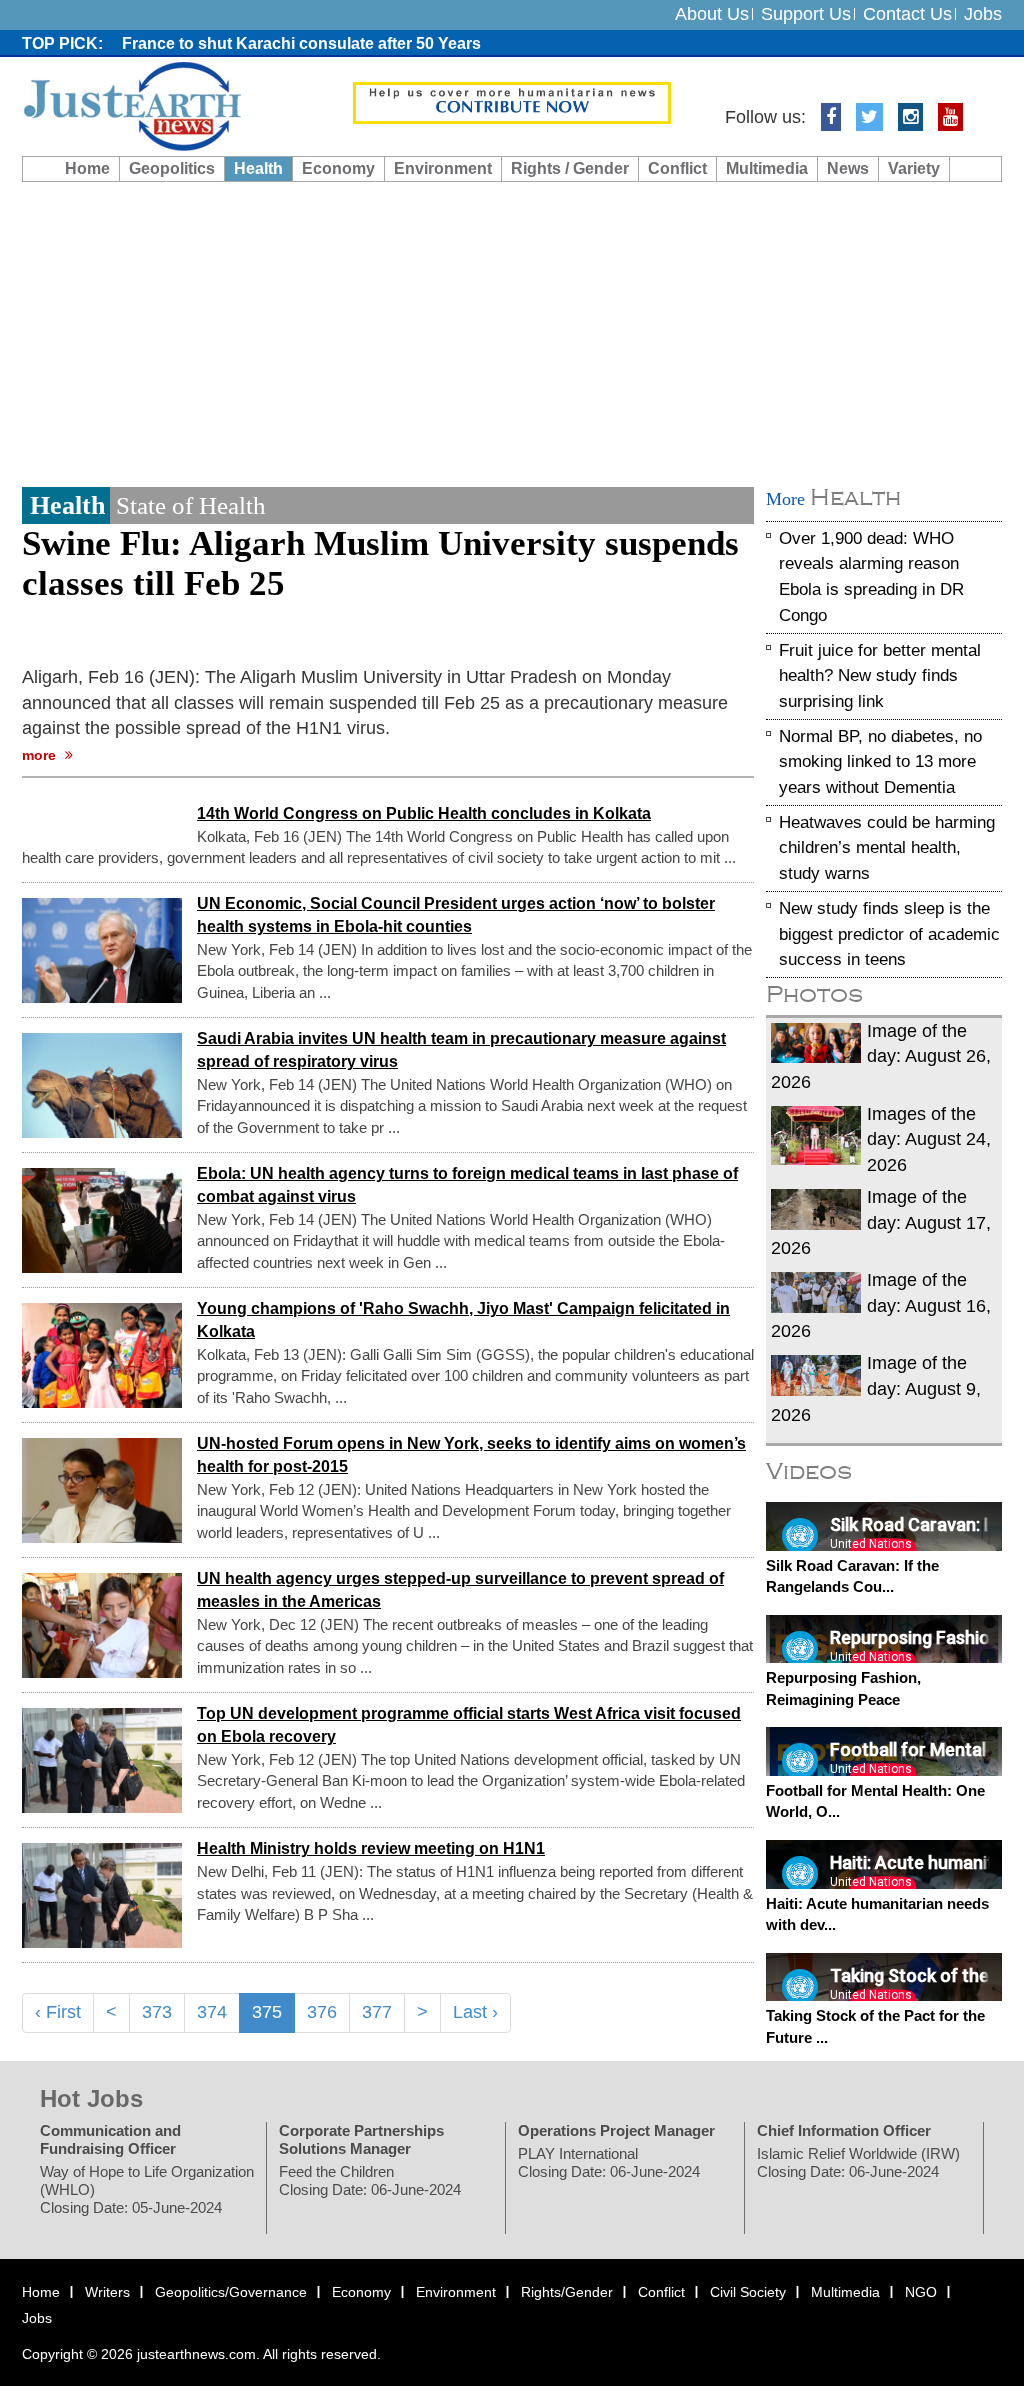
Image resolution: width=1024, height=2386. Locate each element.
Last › (475, 2012)
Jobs (983, 14)
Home (87, 168)
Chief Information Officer (844, 2130)
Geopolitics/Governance (231, 2292)
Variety (914, 168)
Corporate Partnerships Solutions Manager (361, 2139)
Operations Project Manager (616, 2130)
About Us (712, 14)
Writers (107, 2292)
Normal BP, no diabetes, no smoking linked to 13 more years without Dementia (880, 761)
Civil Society (748, 2292)
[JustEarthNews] (131, 105)
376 (322, 2012)
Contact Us (907, 14)
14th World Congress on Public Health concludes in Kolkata (424, 812)
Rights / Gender (570, 168)
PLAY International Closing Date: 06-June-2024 (609, 2162)
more (41, 755)
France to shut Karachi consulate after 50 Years (301, 43)
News (848, 168)
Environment (443, 168)
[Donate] (512, 102)
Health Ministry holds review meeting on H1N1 (371, 1848)
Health (258, 168)
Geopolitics (172, 168)
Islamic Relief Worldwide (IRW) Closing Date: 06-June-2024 (858, 2162)
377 (377, 2012)
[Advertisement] (512, 332)
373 (157, 2012)
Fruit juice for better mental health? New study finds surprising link (880, 675)
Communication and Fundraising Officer (110, 2139)
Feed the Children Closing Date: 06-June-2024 (370, 2180)
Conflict (677, 168)
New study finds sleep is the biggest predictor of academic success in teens (889, 934)
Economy (338, 168)
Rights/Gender (567, 2292)
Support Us (806, 14)
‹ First (58, 2012)
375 (267, 2012)
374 (212, 2012)
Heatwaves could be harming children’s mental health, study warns (887, 847)
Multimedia (767, 168)
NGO (921, 2292)
